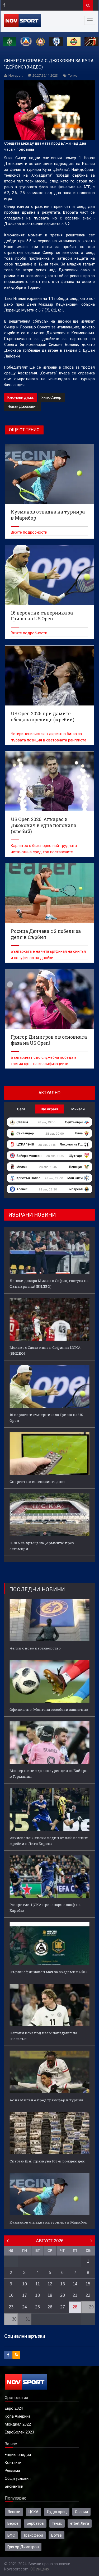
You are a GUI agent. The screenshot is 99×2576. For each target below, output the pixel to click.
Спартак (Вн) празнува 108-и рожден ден (47, 2161)
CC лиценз (40, 2569)
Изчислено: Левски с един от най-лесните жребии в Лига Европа (49, 1841)
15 (88, 2284)
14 (75, 2284)
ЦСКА (34, 2512)
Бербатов (35, 2523)
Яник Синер (51, 397)
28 (75, 2307)
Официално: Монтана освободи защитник (49, 1709)
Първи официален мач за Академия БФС (48, 1972)
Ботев (56, 2535)
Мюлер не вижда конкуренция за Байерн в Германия (49, 1773)
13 (63, 2284)
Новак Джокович (23, 406)
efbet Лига (80, 2523)
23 (11, 2307)
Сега (21, 1109)
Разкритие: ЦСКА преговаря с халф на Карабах (45, 1908)
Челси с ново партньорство (35, 1648)
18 (37, 2295)
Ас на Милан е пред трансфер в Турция (46, 2100)
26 (50, 2307)
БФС (11, 2535)
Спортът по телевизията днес (37, 1482)
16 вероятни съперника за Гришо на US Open (46, 1418)
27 (63, 2307)
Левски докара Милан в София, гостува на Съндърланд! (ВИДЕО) (49, 1284)
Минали (78, 1109)
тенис (57, 2523)
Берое (13, 2523)
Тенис (73, 75)
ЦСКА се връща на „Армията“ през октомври (42, 1546)
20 (63, 2295)
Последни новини (37, 1590)
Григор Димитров (23, 2547)
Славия (81, 2512)
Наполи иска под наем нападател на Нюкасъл (43, 2036)
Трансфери (33, 2535)
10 (25, 2284)
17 (25, 2295)
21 (75, 2295)
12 (50, 2284)
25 (37, 2307)
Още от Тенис (24, 430)
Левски (14, 2512)
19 (50, 2295)
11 (38, 2284)
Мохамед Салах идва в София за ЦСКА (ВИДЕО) (45, 1350)
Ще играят (49, 1109)
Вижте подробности (29, 532)
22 (88, 2295)
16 (11, 2295)
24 (25, 2307)
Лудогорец (57, 2512)
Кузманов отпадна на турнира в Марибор (48, 2222)
